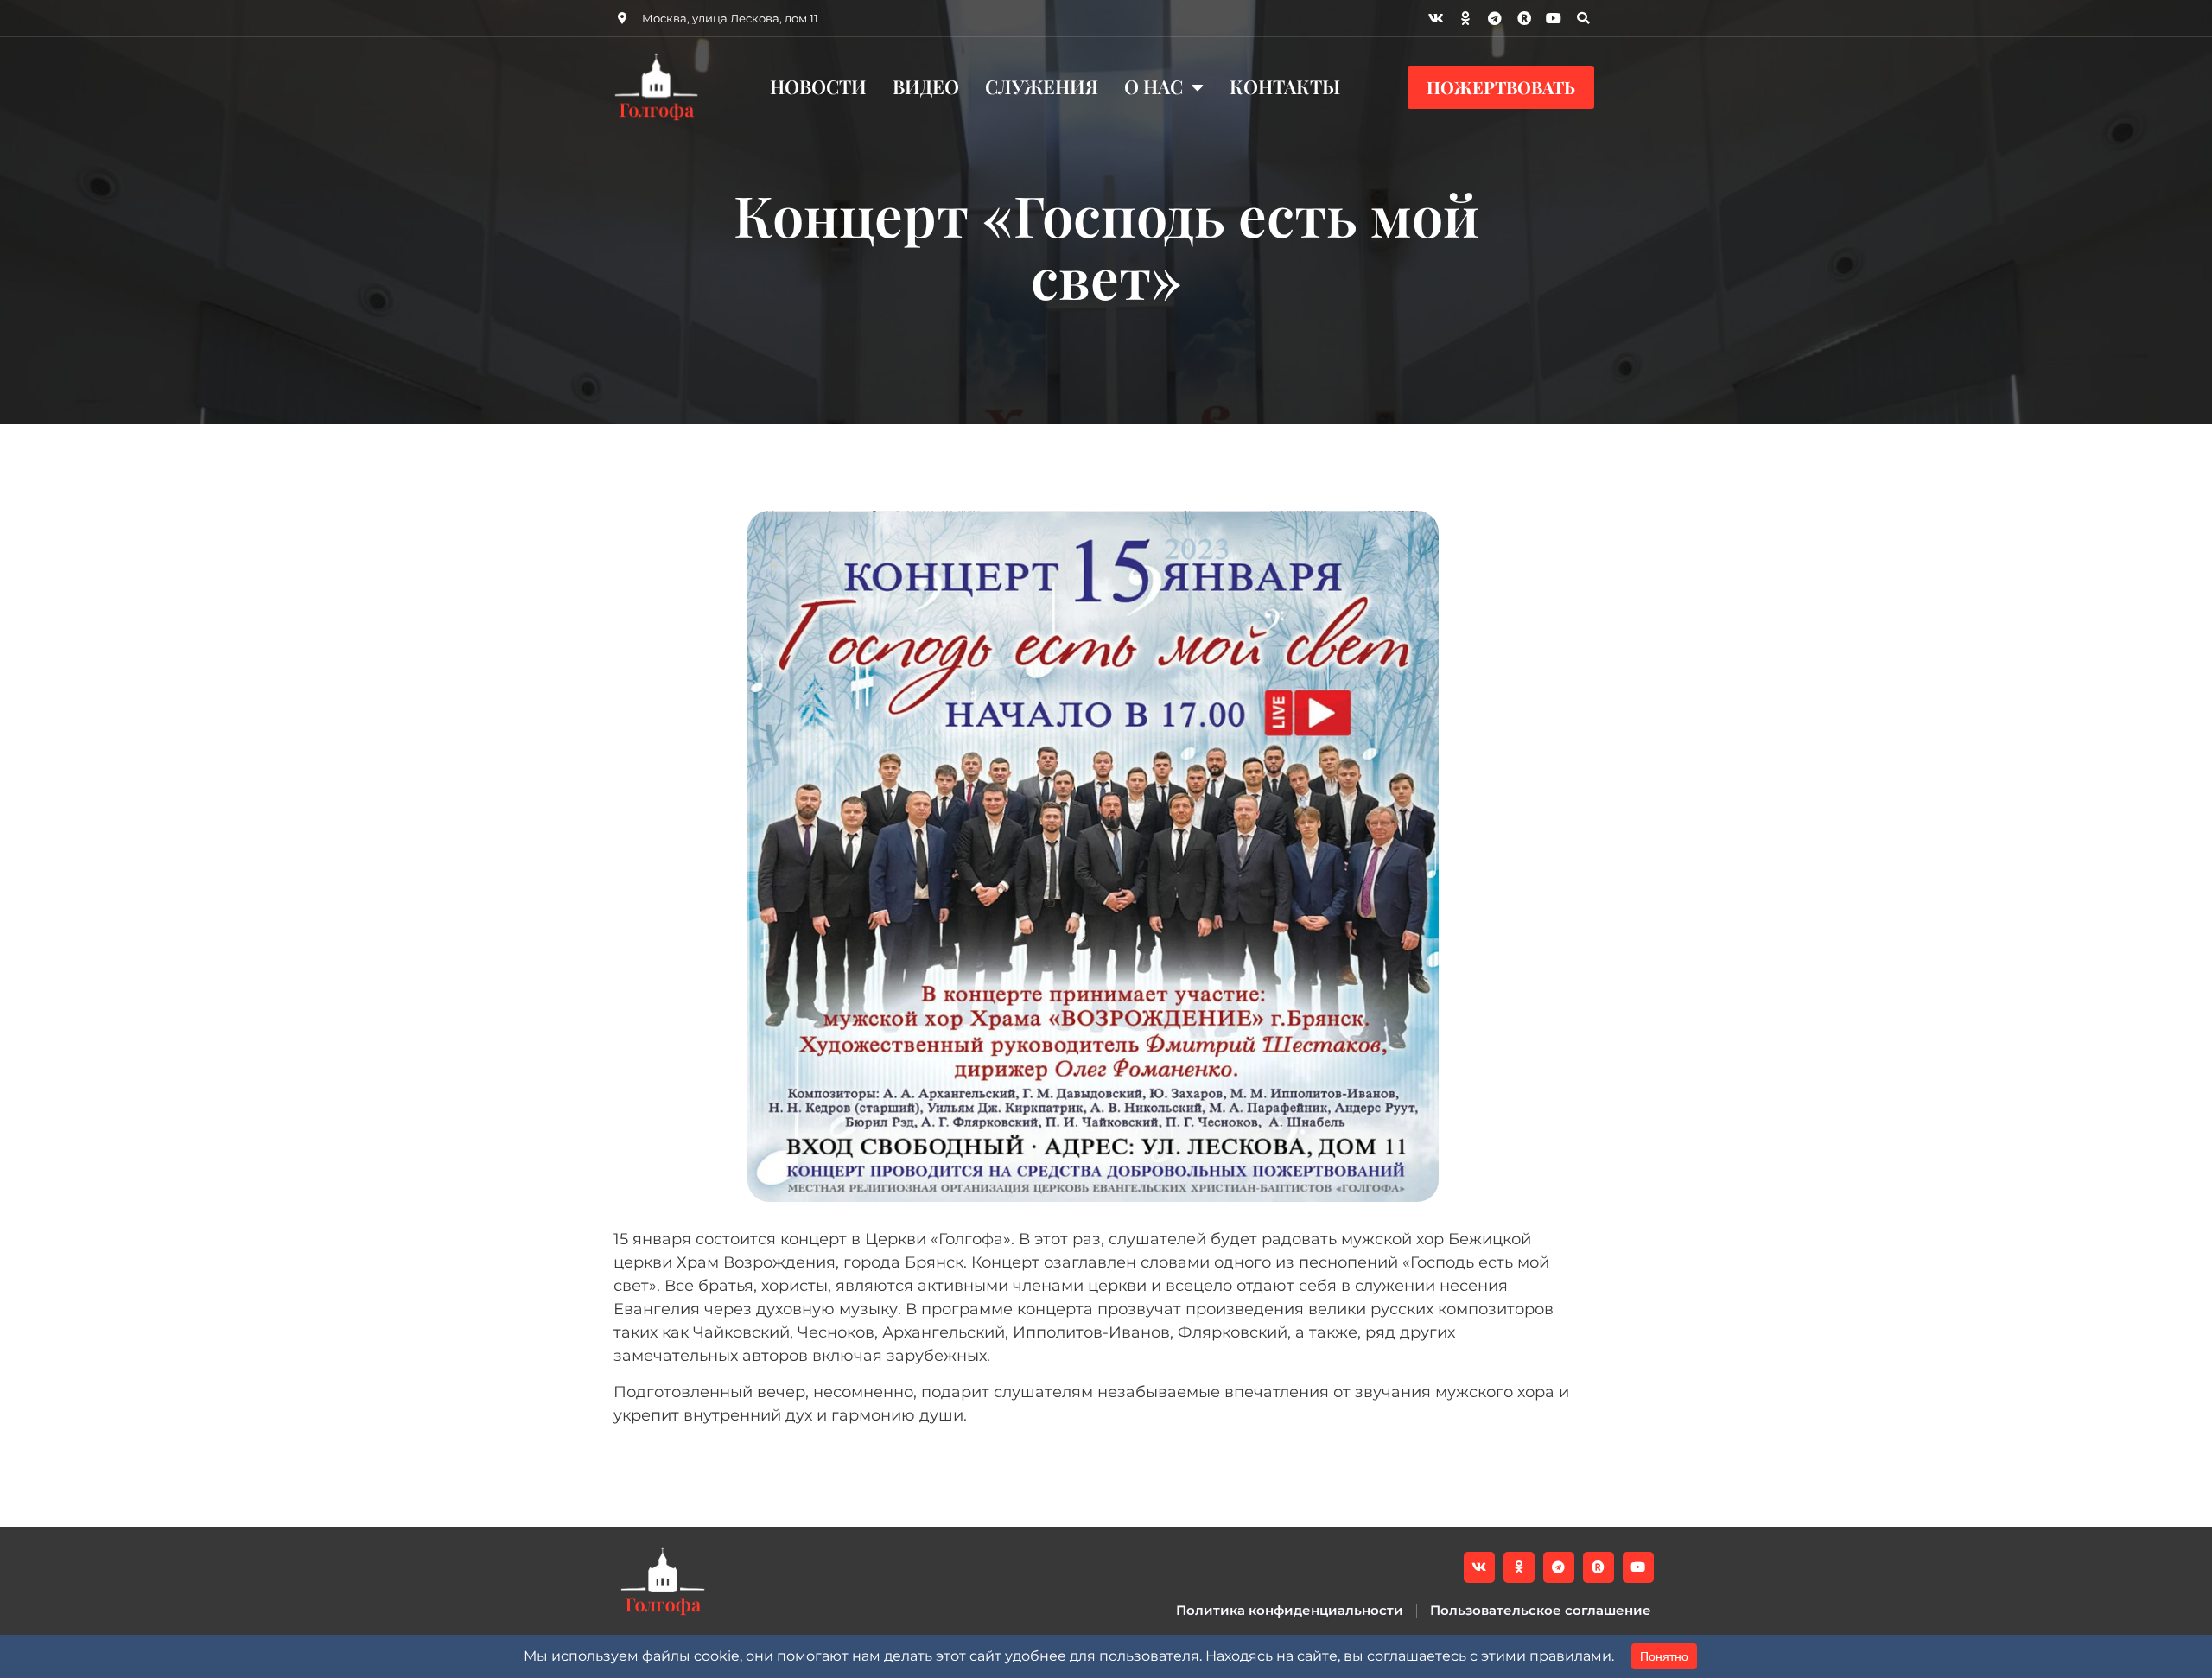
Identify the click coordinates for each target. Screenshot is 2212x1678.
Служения (1042, 86)
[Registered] (1524, 18)
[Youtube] (1554, 18)
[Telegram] (1495, 18)
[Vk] (1436, 18)
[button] (1583, 18)
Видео (926, 86)
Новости (818, 86)
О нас (1154, 86)
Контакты (1285, 86)
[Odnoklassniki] (1465, 18)
